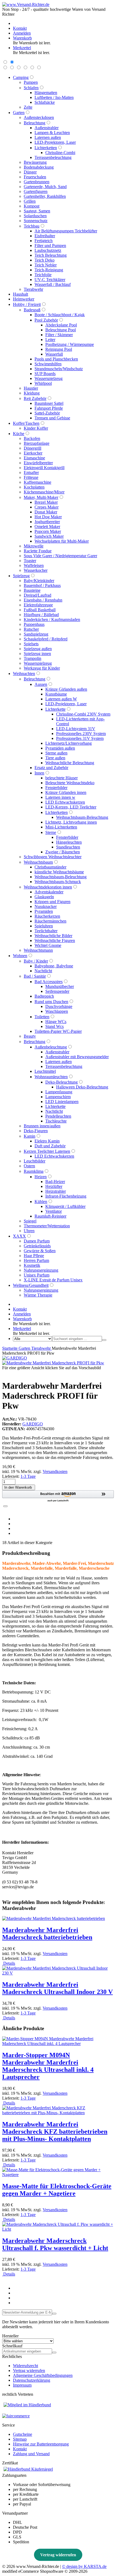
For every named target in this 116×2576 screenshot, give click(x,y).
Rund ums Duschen (51, 1002)
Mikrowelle (34, 546)
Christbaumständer (50, 867)
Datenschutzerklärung (32, 2380)
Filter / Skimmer (59, 335)
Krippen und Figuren (52, 902)
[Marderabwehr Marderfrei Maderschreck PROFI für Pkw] (53, 1363)
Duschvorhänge (59, 1006)
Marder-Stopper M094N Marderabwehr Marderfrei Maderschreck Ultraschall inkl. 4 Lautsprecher (48, 2066)
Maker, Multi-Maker (41, 497)
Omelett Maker (47, 527)
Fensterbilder (56, 788)
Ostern (29, 1166)
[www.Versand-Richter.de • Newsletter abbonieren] (54, 2314)
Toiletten (42, 1017)
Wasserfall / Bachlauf (53, 284)
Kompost (32, 206)
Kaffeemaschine (37, 482)
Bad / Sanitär (35, 976)
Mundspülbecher (60, 986)
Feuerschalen (35, 177)
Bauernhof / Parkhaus (42, 585)
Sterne (51, 832)
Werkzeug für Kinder (42, 668)
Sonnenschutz (36, 221)
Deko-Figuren (36, 1131)
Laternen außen (48, 137)
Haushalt (21, 294)
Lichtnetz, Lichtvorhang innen (71, 822)
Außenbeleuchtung (51, 1047)
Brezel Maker (46, 502)
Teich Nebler (46, 265)
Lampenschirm (58, 1097)
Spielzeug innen (37, 654)
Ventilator (54, 1211)
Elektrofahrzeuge (38, 605)
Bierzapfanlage (37, 443)
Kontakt (20, 2449)
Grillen (30, 201)
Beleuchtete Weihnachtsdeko (70, 783)
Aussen (41, 684)
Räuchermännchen (50, 921)
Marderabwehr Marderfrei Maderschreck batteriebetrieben (47, 1934)
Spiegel (30, 1221)
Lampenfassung (59, 1092)
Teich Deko (45, 260)
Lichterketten (46, 148)
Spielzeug (21, 576)
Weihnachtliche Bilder (53, 936)
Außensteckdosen (39, 117)
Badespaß (32, 310)
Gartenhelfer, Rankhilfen (45, 196)
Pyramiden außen (60, 748)
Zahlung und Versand (31, 2454)
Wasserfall (54, 354)
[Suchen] (104, 1340)
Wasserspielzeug (49, 378)
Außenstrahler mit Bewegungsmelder (77, 1057)
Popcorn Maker (48, 531)
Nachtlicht (43, 971)
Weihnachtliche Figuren (55, 940)
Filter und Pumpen (50, 245)
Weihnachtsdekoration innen (48, 887)
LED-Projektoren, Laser (55, 142)
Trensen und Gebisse (52, 418)
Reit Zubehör (35, 398)
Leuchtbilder (35, 1161)
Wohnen (20, 956)
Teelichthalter (46, 931)
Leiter (50, 340)
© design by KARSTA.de (84, 2566)
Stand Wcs (54, 1026)
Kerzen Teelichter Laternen (47, 1151)
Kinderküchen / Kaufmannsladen (52, 619)
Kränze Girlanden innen (66, 792)
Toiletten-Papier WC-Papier (58, 1031)
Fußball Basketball (40, 610)
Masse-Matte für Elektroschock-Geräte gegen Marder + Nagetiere (57, 2190)
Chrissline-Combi (60, 153)
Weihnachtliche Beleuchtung (70, 763)
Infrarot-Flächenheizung (66, 1196)
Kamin (30, 1136)
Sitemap (20, 2439)
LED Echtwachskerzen (65, 802)
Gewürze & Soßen (40, 1251)
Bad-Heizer (55, 1182)
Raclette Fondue (38, 551)
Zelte (28, 107)
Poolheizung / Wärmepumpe (70, 344)
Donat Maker (46, 512)
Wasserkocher (36, 570)
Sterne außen (56, 753)
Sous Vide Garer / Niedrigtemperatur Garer (60, 556)
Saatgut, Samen (37, 211)
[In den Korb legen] (54, 2353)
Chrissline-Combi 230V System (83, 714)
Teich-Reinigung (49, 270)
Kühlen (41, 1202)
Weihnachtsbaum (38, 862)
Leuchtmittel (45, 1071)
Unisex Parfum (37, 1275)
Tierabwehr (33, 289)
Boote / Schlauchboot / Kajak (60, 315)
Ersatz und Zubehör (51, 768)
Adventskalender (49, 892)
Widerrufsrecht (25, 2366)
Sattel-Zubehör (47, 413)
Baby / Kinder (36, 961)
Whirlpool (43, 383)
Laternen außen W (61, 699)
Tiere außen (55, 758)
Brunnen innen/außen (42, 1126)
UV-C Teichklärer (50, 280)
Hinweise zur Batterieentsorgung (41, 2444)
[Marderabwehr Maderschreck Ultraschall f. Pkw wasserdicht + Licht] (58, 2229)
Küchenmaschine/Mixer (44, 492)
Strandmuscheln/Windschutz (59, 369)
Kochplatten (34, 487)
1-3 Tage (28, 1476)
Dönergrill (33, 448)
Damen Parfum (37, 1241)
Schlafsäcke (45, 102)
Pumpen (31, 82)
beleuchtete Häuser (62, 778)
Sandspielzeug (36, 634)
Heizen (41, 1177)
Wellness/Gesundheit (31, 1285)
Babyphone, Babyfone (54, 966)
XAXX (19, 1236)
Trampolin (33, 658)
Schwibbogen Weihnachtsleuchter (53, 857)
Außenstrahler (47, 128)
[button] (58, 1496)
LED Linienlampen (62, 1102)
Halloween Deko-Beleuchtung (82, 1087)
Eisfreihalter (45, 236)
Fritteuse (31, 477)
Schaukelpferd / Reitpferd (46, 639)
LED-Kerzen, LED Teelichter (71, 807)
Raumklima (34, 1171)
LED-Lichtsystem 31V (76, 729)
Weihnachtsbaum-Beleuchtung (82, 817)
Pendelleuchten (58, 1116)
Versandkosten (55, 1471)
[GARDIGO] (15, 1358)
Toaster (30, 561)
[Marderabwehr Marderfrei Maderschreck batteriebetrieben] (54, 1918)
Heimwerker (24, 299)
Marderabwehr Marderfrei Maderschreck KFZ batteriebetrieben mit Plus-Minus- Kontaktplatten (55, 2131)
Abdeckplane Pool (61, 325)
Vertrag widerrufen (29, 2370)
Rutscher (31, 629)
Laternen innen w (60, 797)
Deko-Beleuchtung (62, 1082)
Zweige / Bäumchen (63, 852)
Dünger (30, 172)
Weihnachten (24, 674)
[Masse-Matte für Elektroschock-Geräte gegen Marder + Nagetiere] (58, 2175)
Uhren (29, 1231)
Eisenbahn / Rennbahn (43, 600)
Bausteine (32, 590)
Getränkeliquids (37, 1246)
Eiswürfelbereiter (38, 463)
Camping (21, 77)
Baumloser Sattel (49, 403)
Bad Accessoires (49, 982)
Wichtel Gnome (48, 945)
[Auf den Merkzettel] (5, 1506)
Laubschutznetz (48, 250)
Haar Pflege (34, 1256)
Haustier (31, 388)
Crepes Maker (47, 507)
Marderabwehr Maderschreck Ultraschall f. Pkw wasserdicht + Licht (55, 2244)
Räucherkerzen (47, 916)
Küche (19, 434)
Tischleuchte (56, 1121)
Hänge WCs (56, 1022)
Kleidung (32, 393)
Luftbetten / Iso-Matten (54, 97)
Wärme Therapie (38, 1295)
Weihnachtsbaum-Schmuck (58, 882)
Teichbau (32, 226)
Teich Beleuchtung (51, 255)
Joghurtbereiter (47, 522)
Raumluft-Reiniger (50, 1216)
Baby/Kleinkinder (39, 581)
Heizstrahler (56, 1191)
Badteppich (44, 996)
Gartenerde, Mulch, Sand (45, 187)
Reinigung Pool (59, 349)
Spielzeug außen (38, 649)
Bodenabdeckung (39, 167)
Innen (39, 773)
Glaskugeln (44, 897)
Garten (19, 113)
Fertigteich (44, 241)
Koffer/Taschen (26, 423)
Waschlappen (57, 1011)
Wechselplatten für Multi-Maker (62, 541)
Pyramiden (44, 911)
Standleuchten (68, 847)
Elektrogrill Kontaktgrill (44, 468)
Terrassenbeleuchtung (53, 157)
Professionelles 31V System (80, 738)
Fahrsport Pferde (49, 408)
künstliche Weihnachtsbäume (59, 872)
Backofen (32, 438)
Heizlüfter (54, 1186)
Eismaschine (34, 458)
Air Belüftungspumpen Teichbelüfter (66, 231)
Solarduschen (35, 216)
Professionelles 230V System (81, 734)
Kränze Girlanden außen (66, 689)
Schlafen (31, 88)
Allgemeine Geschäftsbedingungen (43, 2375)
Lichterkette (55, 709)
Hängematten (46, 93)
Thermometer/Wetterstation (47, 1226)
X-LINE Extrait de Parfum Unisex (53, 1280)
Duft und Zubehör (50, 1146)
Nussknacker (46, 906)
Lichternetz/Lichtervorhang (69, 743)
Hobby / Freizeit (27, 304)
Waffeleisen (34, 565)
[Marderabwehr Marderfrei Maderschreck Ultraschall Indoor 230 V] (58, 1973)
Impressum (22, 2385)
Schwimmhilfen (48, 364)
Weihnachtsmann (38, 950)
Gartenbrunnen (37, 182)
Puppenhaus (34, 624)
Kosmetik (32, 1265)
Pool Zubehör (46, 320)
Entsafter (31, 472)
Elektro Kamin (47, 1141)
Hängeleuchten (69, 842)
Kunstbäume (56, 694)
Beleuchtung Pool (61, 330)
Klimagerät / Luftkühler (65, 1206)
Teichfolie (43, 275)
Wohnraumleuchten (51, 1077)
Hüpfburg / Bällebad (41, 615)
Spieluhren (44, 926)
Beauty (30, 1036)
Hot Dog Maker (48, 517)
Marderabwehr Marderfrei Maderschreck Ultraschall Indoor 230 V (57, 1988)
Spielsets (31, 644)
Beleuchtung (35, 123)
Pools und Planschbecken (56, 359)
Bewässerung (35, 162)
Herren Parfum (36, 1260)
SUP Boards (45, 374)
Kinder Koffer (36, 428)
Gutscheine (23, 2434)
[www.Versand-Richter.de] (26, 4)
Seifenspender (57, 991)
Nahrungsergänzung (41, 1270)
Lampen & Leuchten (52, 133)
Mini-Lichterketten (61, 827)
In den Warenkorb (19, 1487)
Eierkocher (33, 453)
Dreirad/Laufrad (37, 595)
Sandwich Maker (49, 536)
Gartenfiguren (36, 191)
